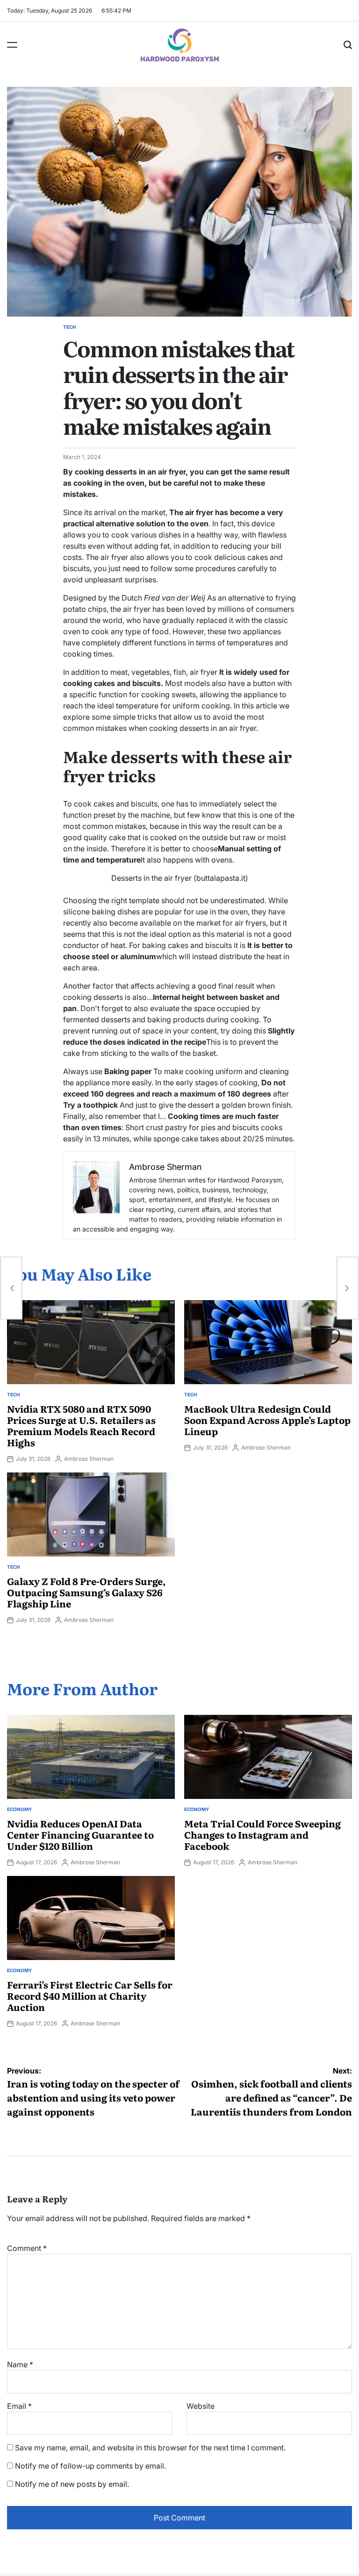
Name (20, 2364)
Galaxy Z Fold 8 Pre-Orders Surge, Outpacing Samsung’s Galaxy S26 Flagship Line (86, 1592)
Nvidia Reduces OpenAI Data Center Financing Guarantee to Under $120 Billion (80, 1834)
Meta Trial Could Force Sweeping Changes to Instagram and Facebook (262, 1834)
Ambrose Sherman (89, 1459)
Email (19, 2406)
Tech (69, 327)
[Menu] (12, 45)
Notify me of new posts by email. (72, 2484)
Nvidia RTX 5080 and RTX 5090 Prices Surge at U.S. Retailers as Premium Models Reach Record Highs (81, 1425)
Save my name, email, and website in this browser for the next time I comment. (150, 2448)
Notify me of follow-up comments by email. (90, 2466)
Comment (27, 2248)
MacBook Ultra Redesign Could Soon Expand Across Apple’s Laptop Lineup (267, 1420)
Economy (19, 1809)
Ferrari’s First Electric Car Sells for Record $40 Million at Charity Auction (90, 1996)
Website (201, 2406)
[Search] (348, 45)
